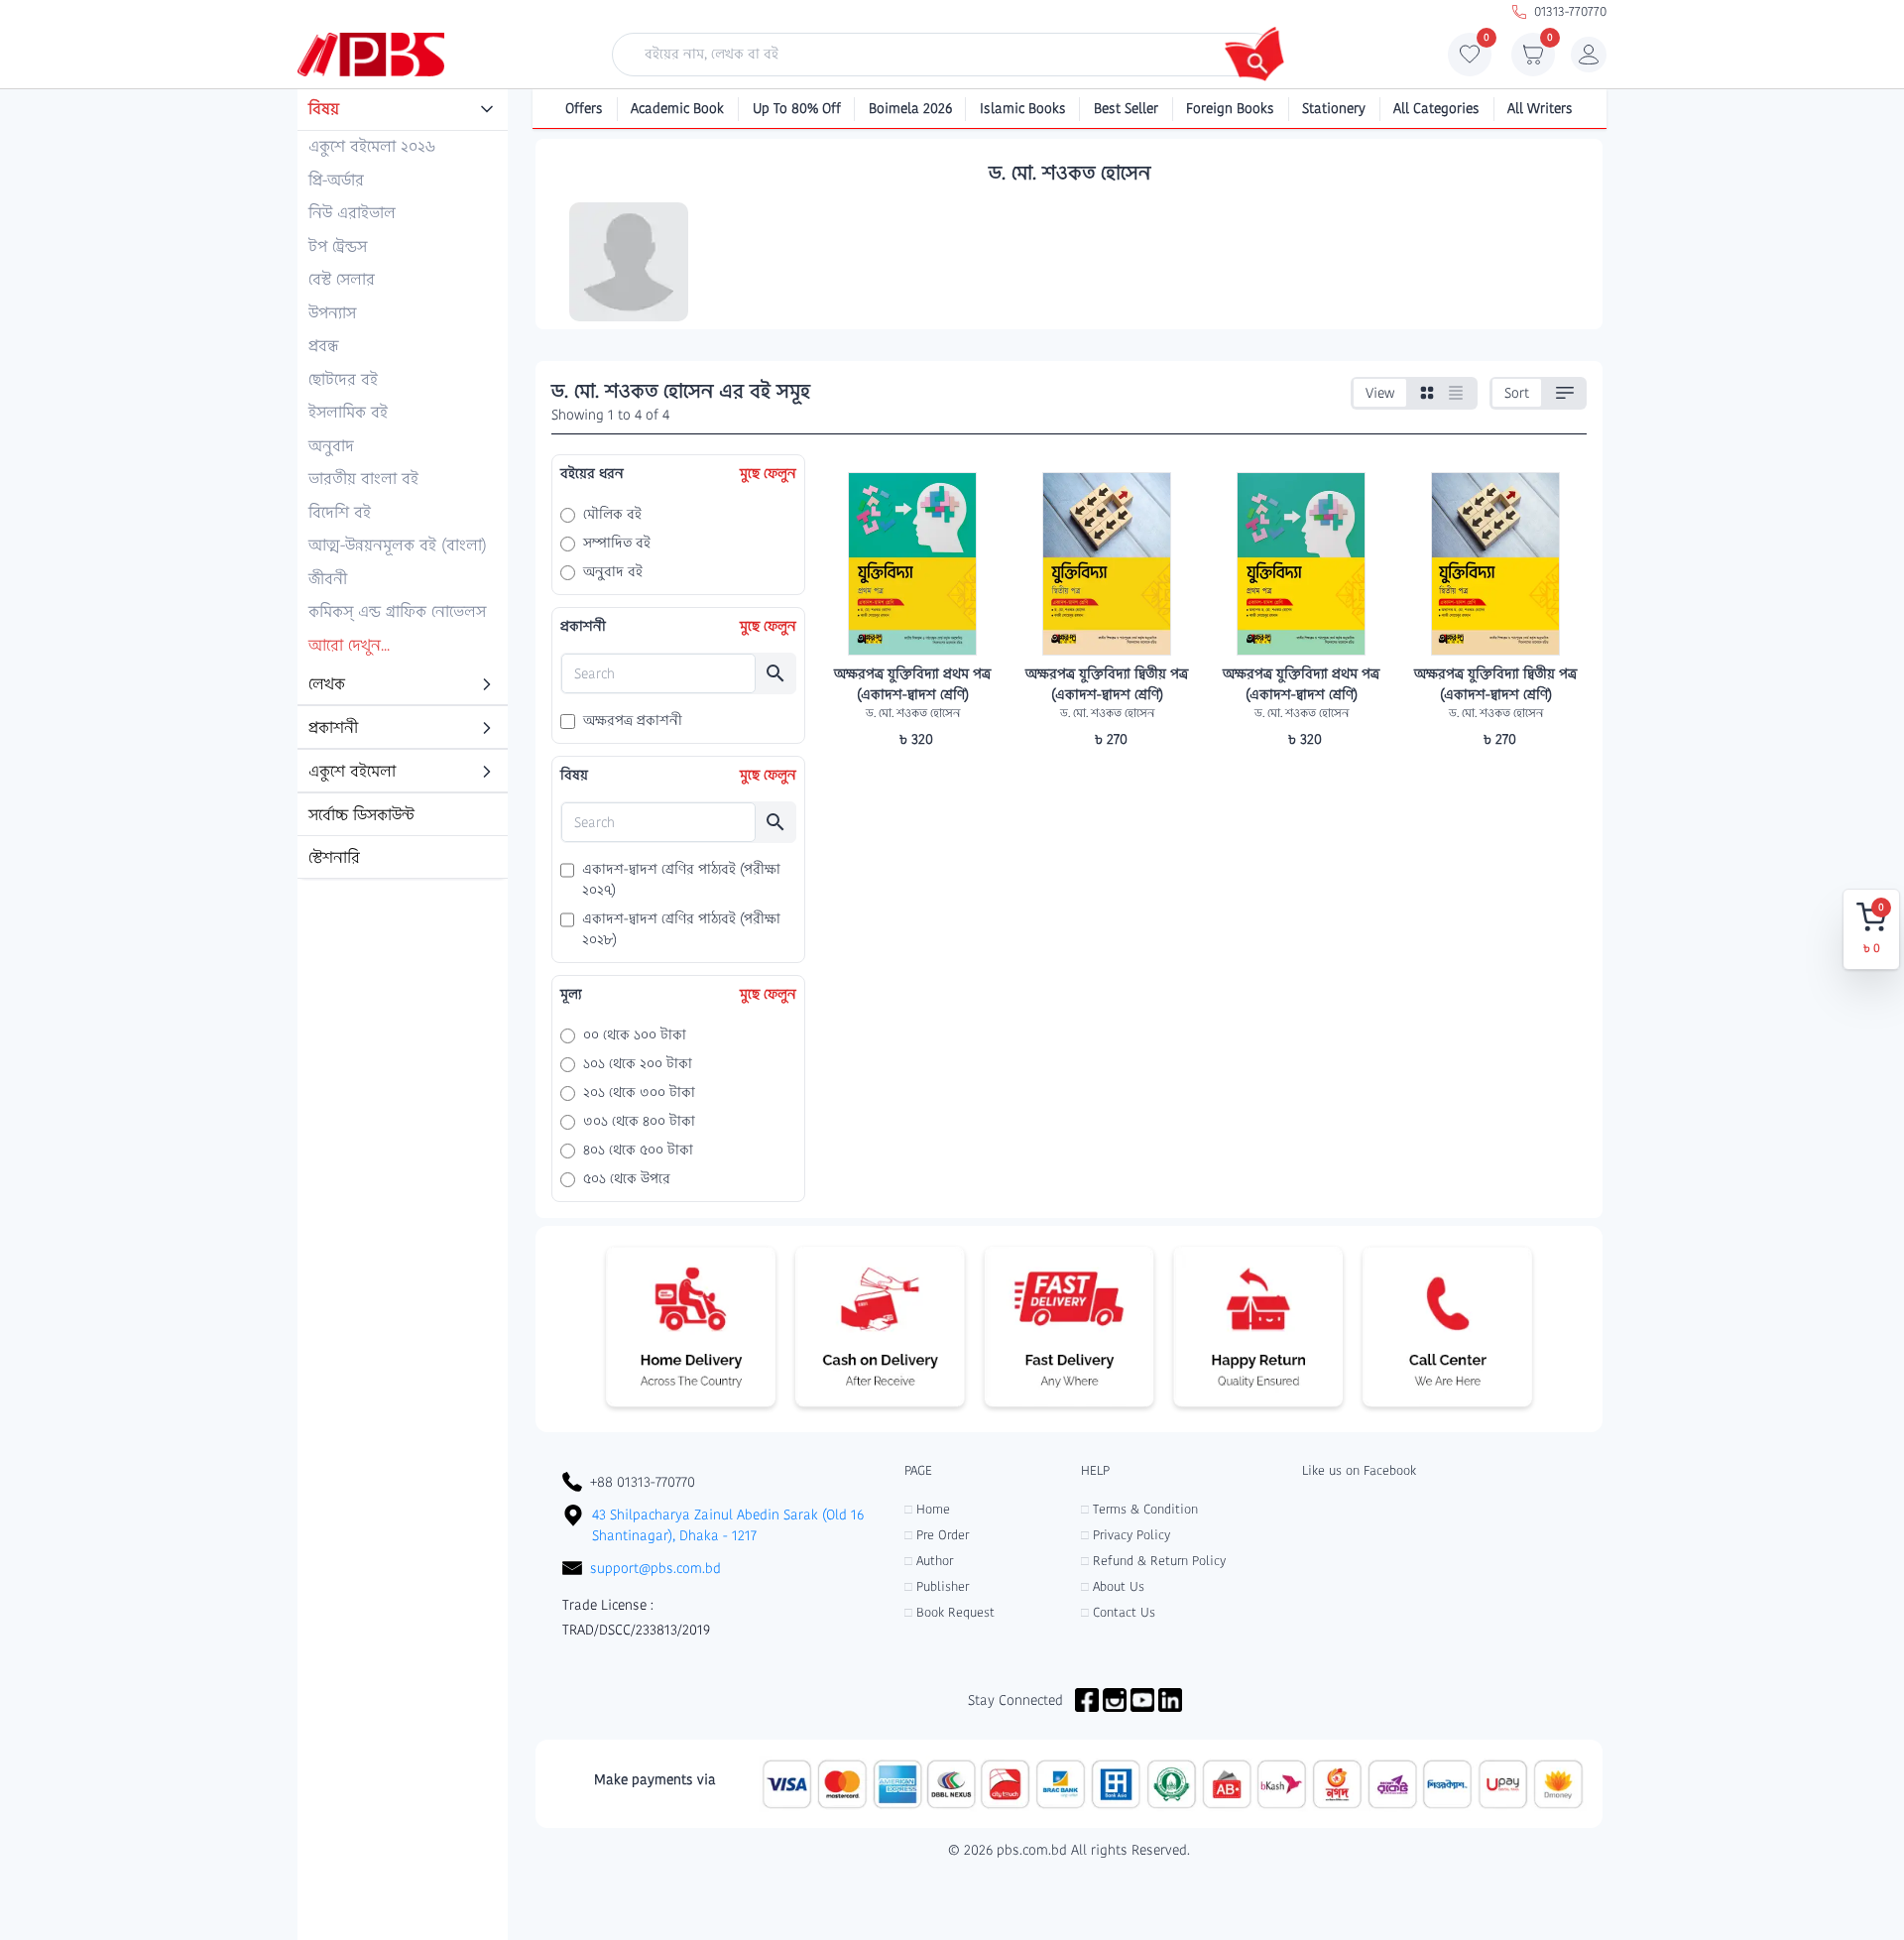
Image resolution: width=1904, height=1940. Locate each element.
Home (927, 1509)
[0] (1470, 60)
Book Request (950, 1612)
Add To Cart (912, 778)
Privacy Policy (1126, 1535)
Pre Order (937, 1535)
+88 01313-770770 (643, 1482)
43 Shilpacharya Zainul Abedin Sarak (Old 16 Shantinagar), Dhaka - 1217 (728, 1525)
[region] (403, 485)
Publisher (937, 1586)
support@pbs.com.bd (655, 1568)
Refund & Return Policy (1153, 1561)
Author (929, 1561)
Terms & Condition (1139, 1509)
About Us (1113, 1586)
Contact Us (1118, 1612)
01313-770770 (1570, 11)
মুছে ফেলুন (768, 473)
